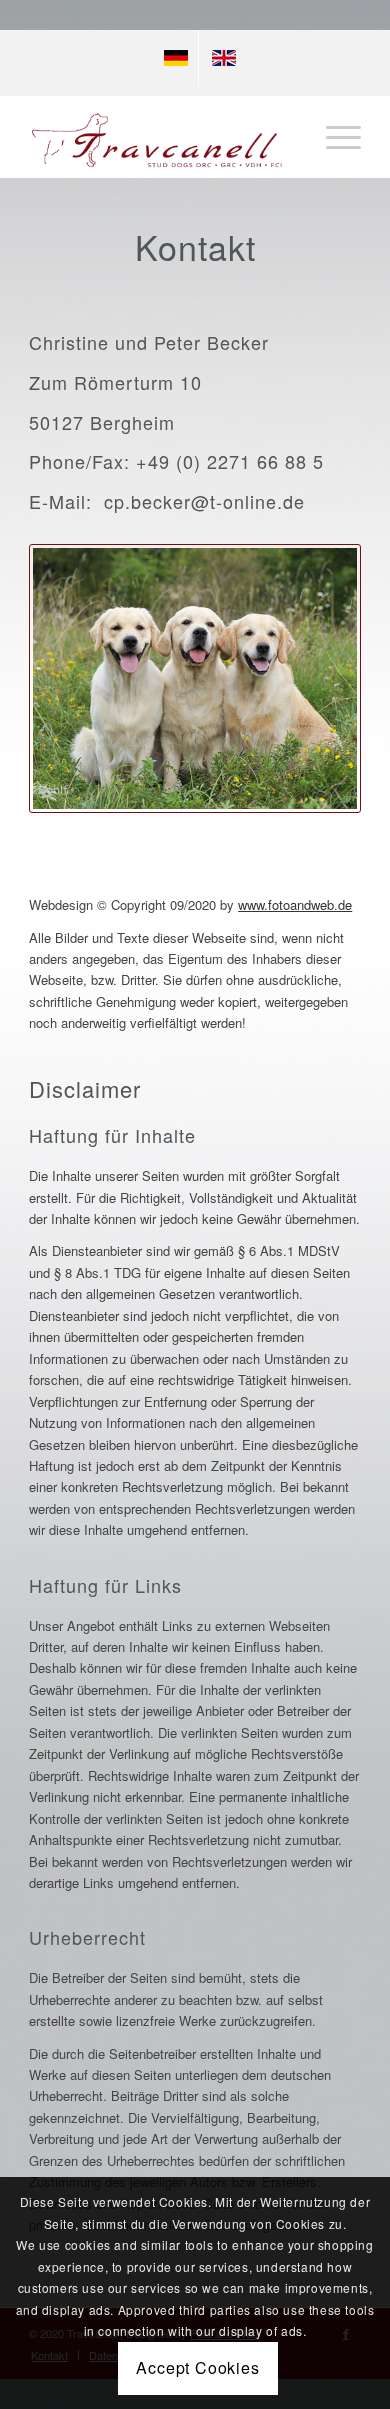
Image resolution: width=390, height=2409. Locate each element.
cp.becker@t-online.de (204, 501)
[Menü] (333, 137)
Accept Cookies (197, 2367)
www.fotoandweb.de (295, 904)
